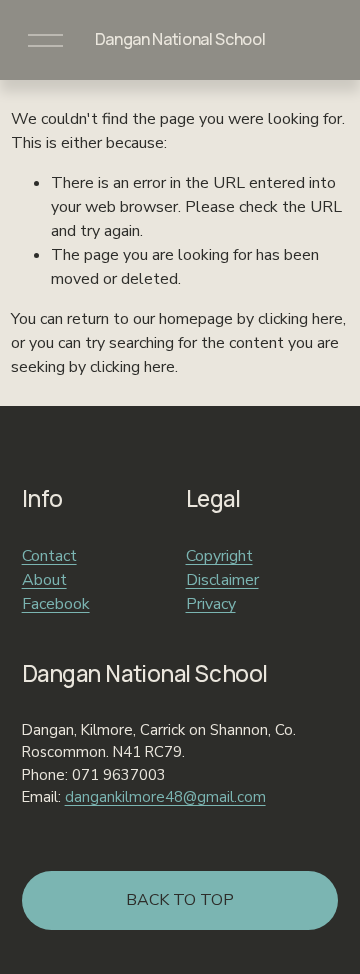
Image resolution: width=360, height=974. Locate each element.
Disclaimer (222, 580)
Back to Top (180, 900)
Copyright (219, 556)
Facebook (56, 604)
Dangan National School (180, 39)
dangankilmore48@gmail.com (165, 797)
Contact (49, 556)
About (44, 580)
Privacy (211, 604)
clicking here (300, 319)
